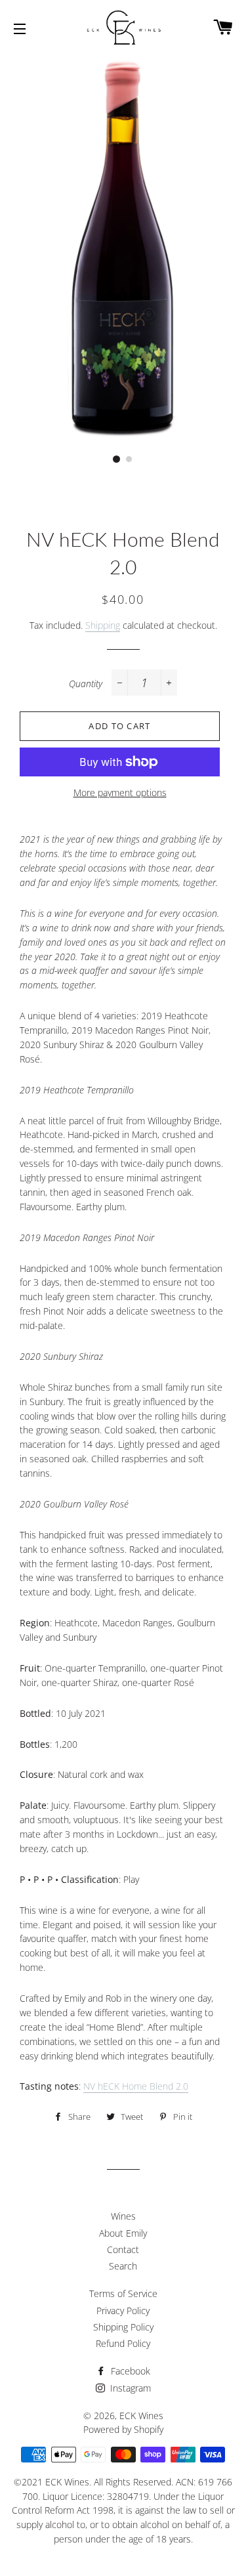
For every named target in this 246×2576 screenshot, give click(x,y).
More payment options (120, 792)
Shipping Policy (123, 2327)
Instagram (129, 2388)
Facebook (129, 2371)
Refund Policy (123, 2343)
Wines (123, 2216)
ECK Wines (141, 2416)
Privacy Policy (123, 2311)
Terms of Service (123, 2293)
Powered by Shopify (123, 2429)
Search (123, 2266)
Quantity (86, 684)
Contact (123, 2249)
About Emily (123, 2233)
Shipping (103, 625)
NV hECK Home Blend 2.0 (136, 2086)
